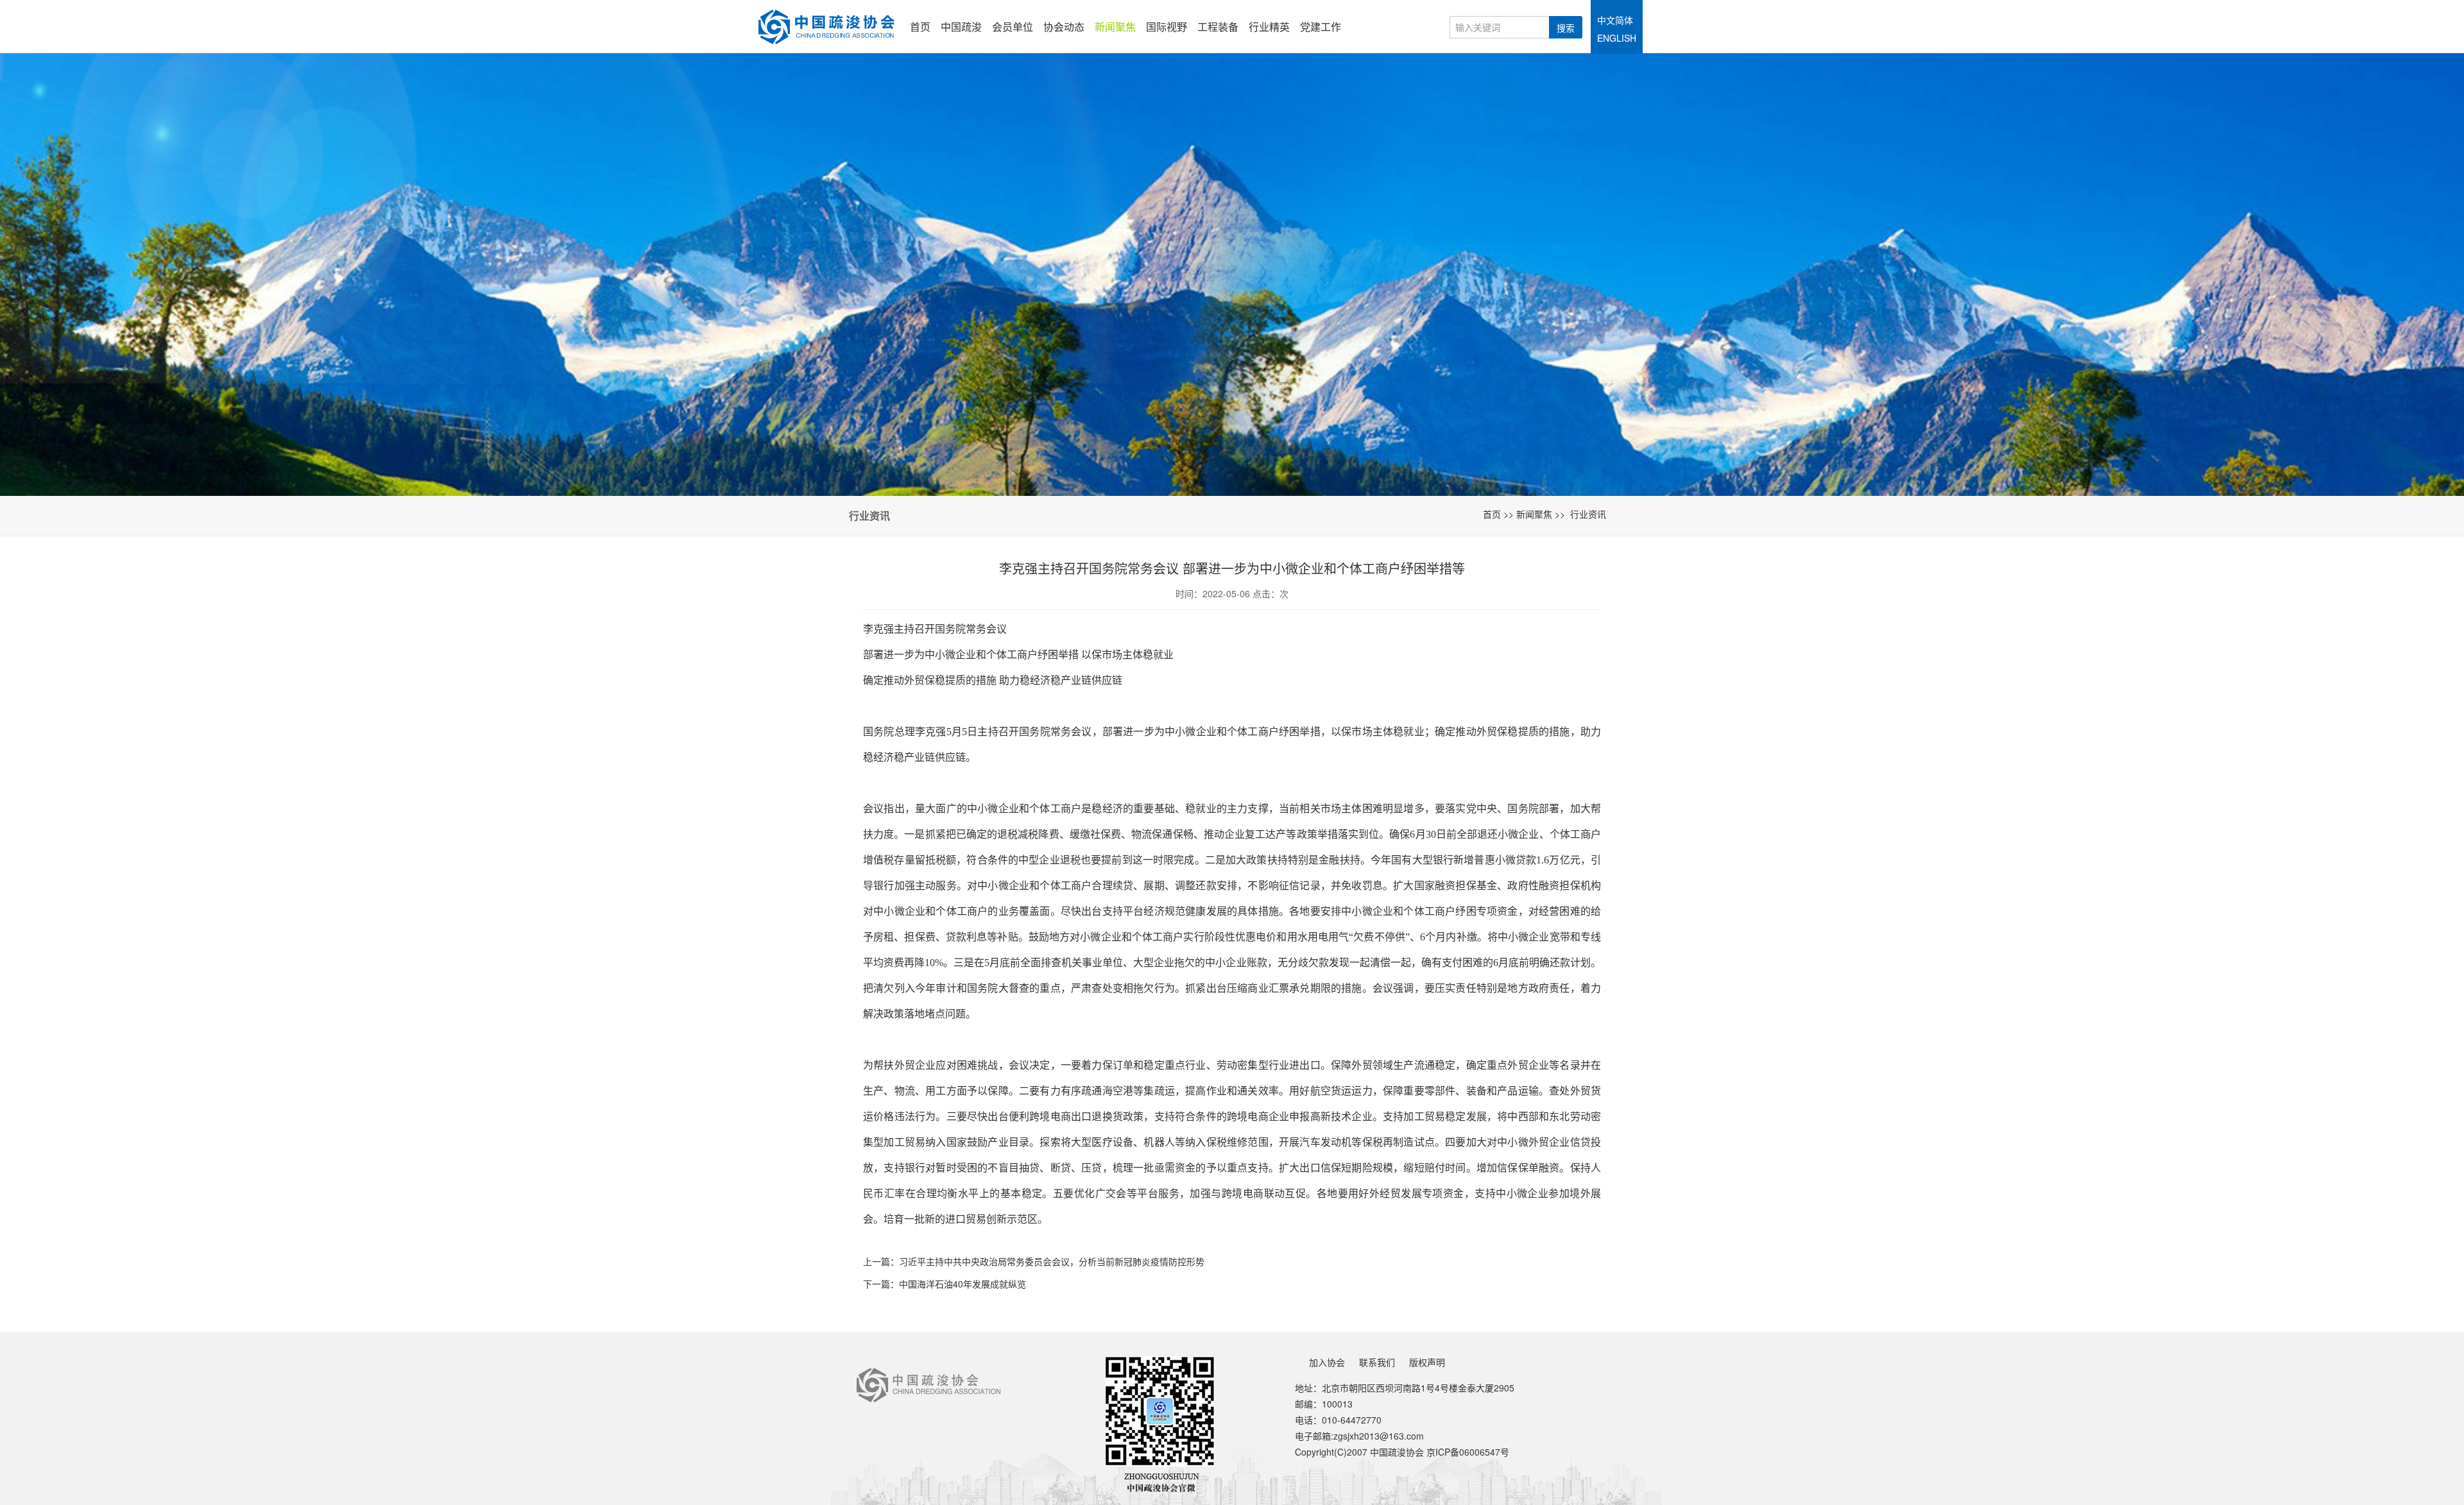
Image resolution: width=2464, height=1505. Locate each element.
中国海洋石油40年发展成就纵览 (963, 1284)
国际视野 (1167, 27)
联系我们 (1377, 1362)
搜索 (1566, 28)
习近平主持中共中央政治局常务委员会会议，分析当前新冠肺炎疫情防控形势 (1052, 1261)
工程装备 (1218, 27)
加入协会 (1327, 1362)
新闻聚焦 (1115, 27)
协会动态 (1064, 27)
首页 (920, 27)
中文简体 (1615, 20)
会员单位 (1013, 27)
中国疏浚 (961, 27)
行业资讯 (1588, 514)
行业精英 (1269, 27)
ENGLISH (1617, 38)
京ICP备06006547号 (1468, 1452)
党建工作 (1321, 27)
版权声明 (1427, 1362)
